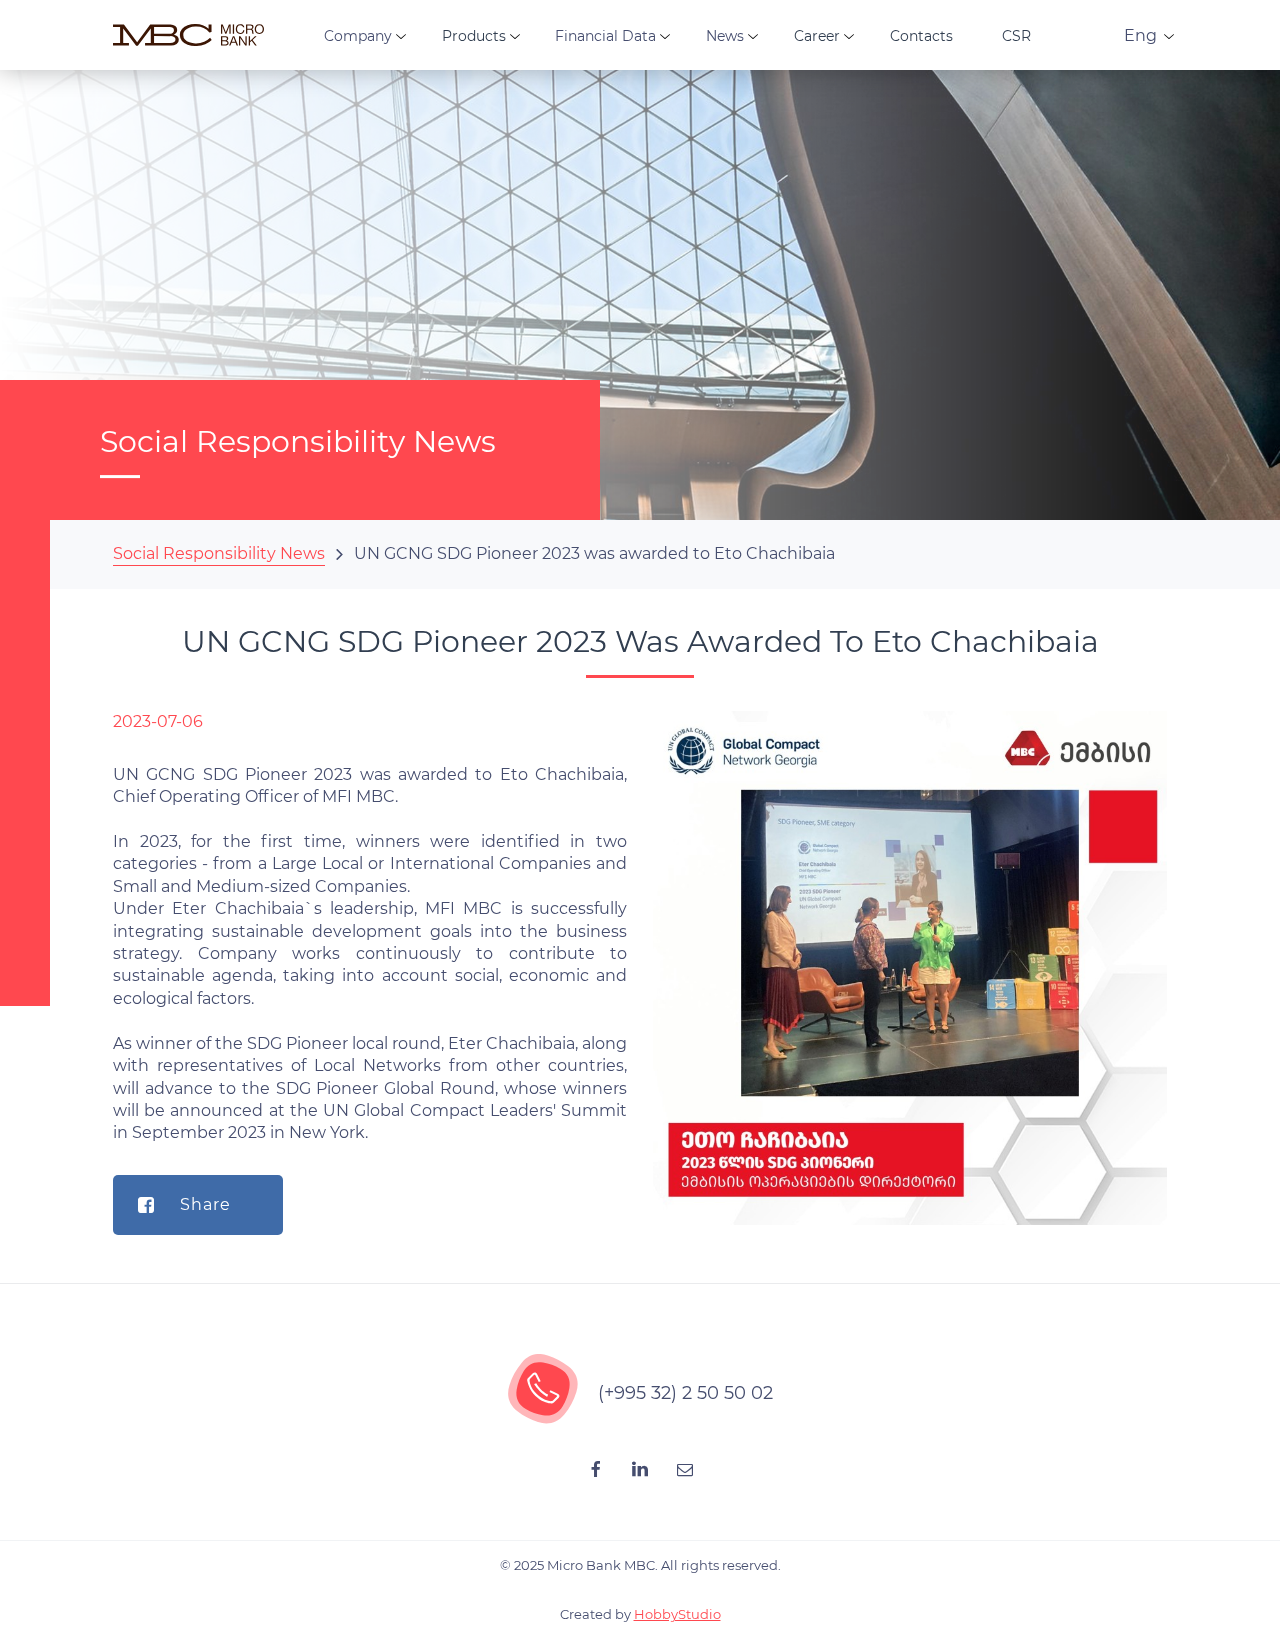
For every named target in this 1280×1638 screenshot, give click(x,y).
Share (205, 1204)
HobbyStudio (677, 1614)
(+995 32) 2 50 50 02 (685, 1393)
